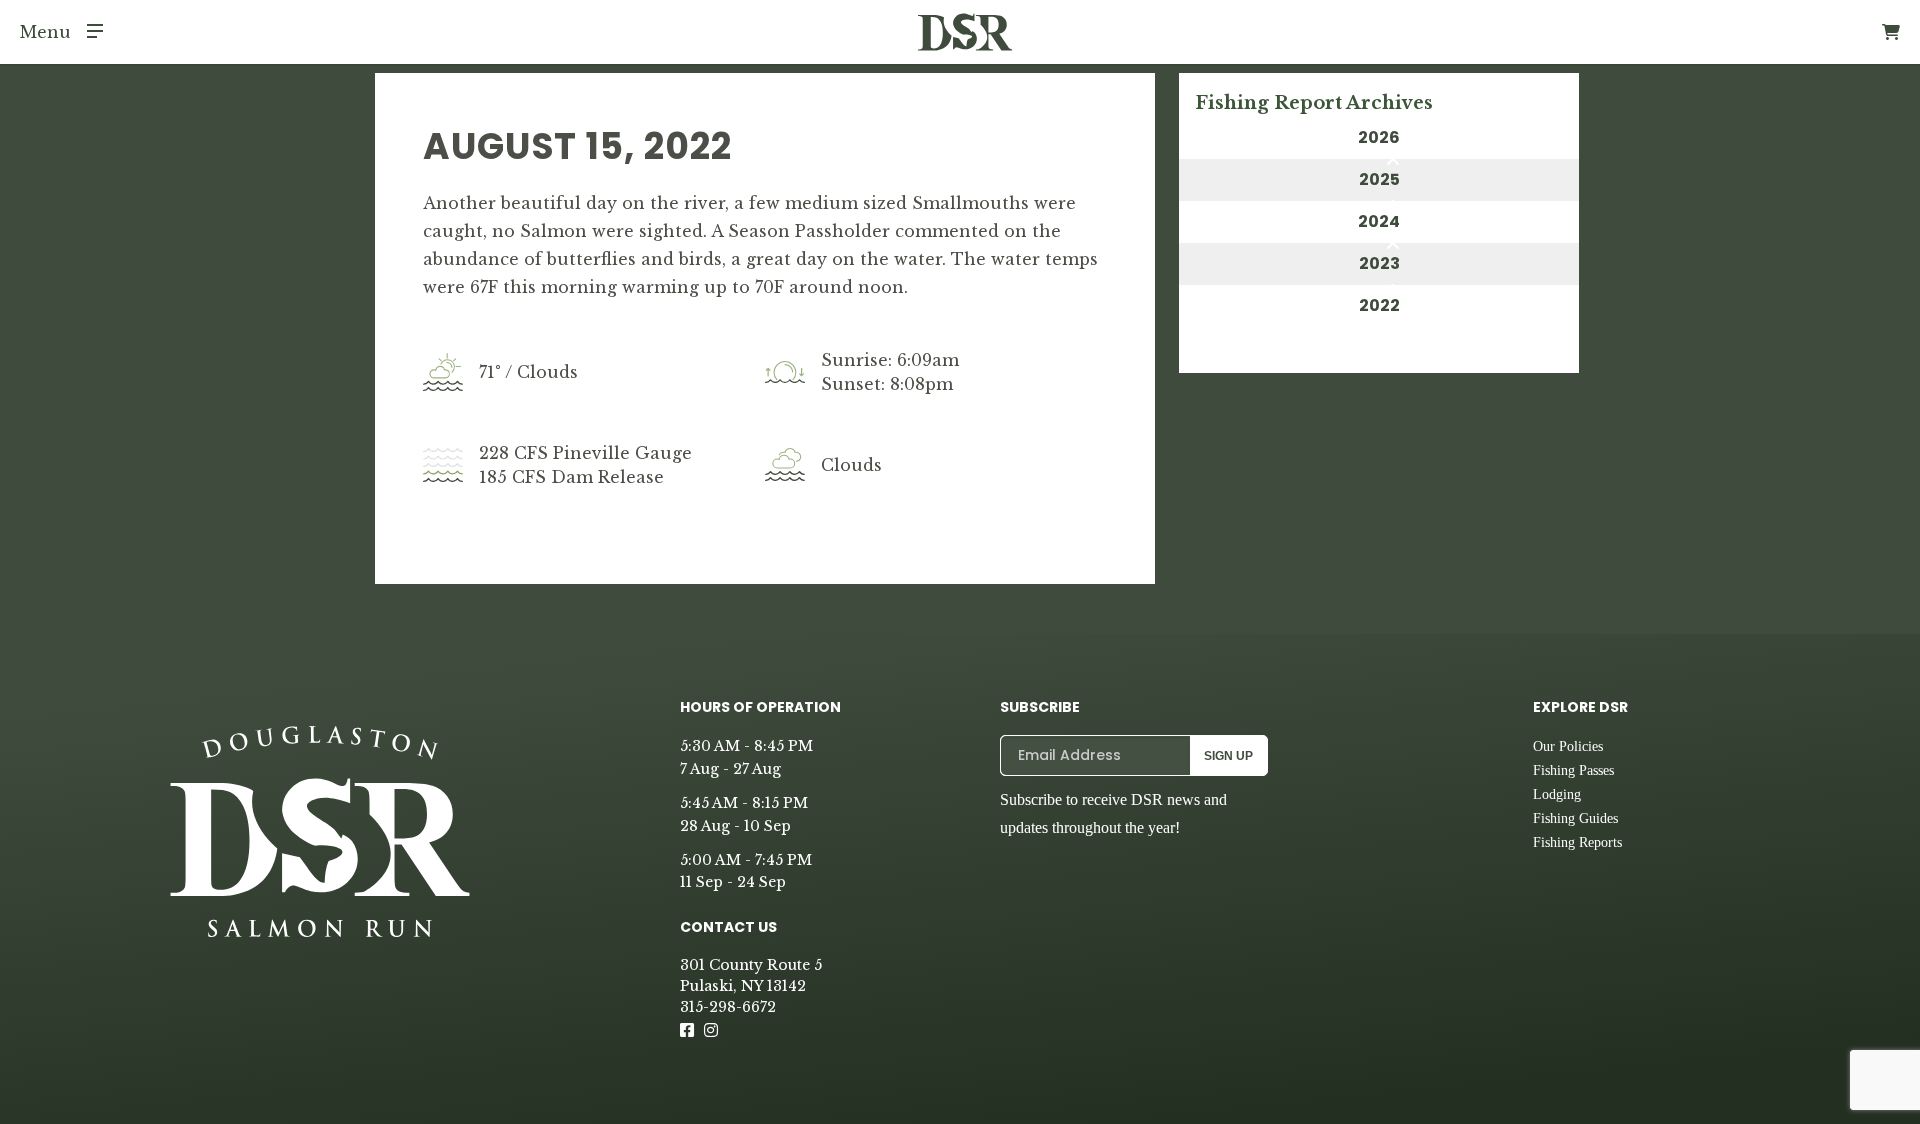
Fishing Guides (1575, 818)
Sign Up (1228, 756)
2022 (1379, 305)
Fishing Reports (1577, 842)
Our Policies (1568, 746)
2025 (1379, 179)
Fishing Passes (1573, 770)
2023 (1379, 263)
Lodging (1557, 794)
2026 (1379, 137)
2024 (1379, 221)
